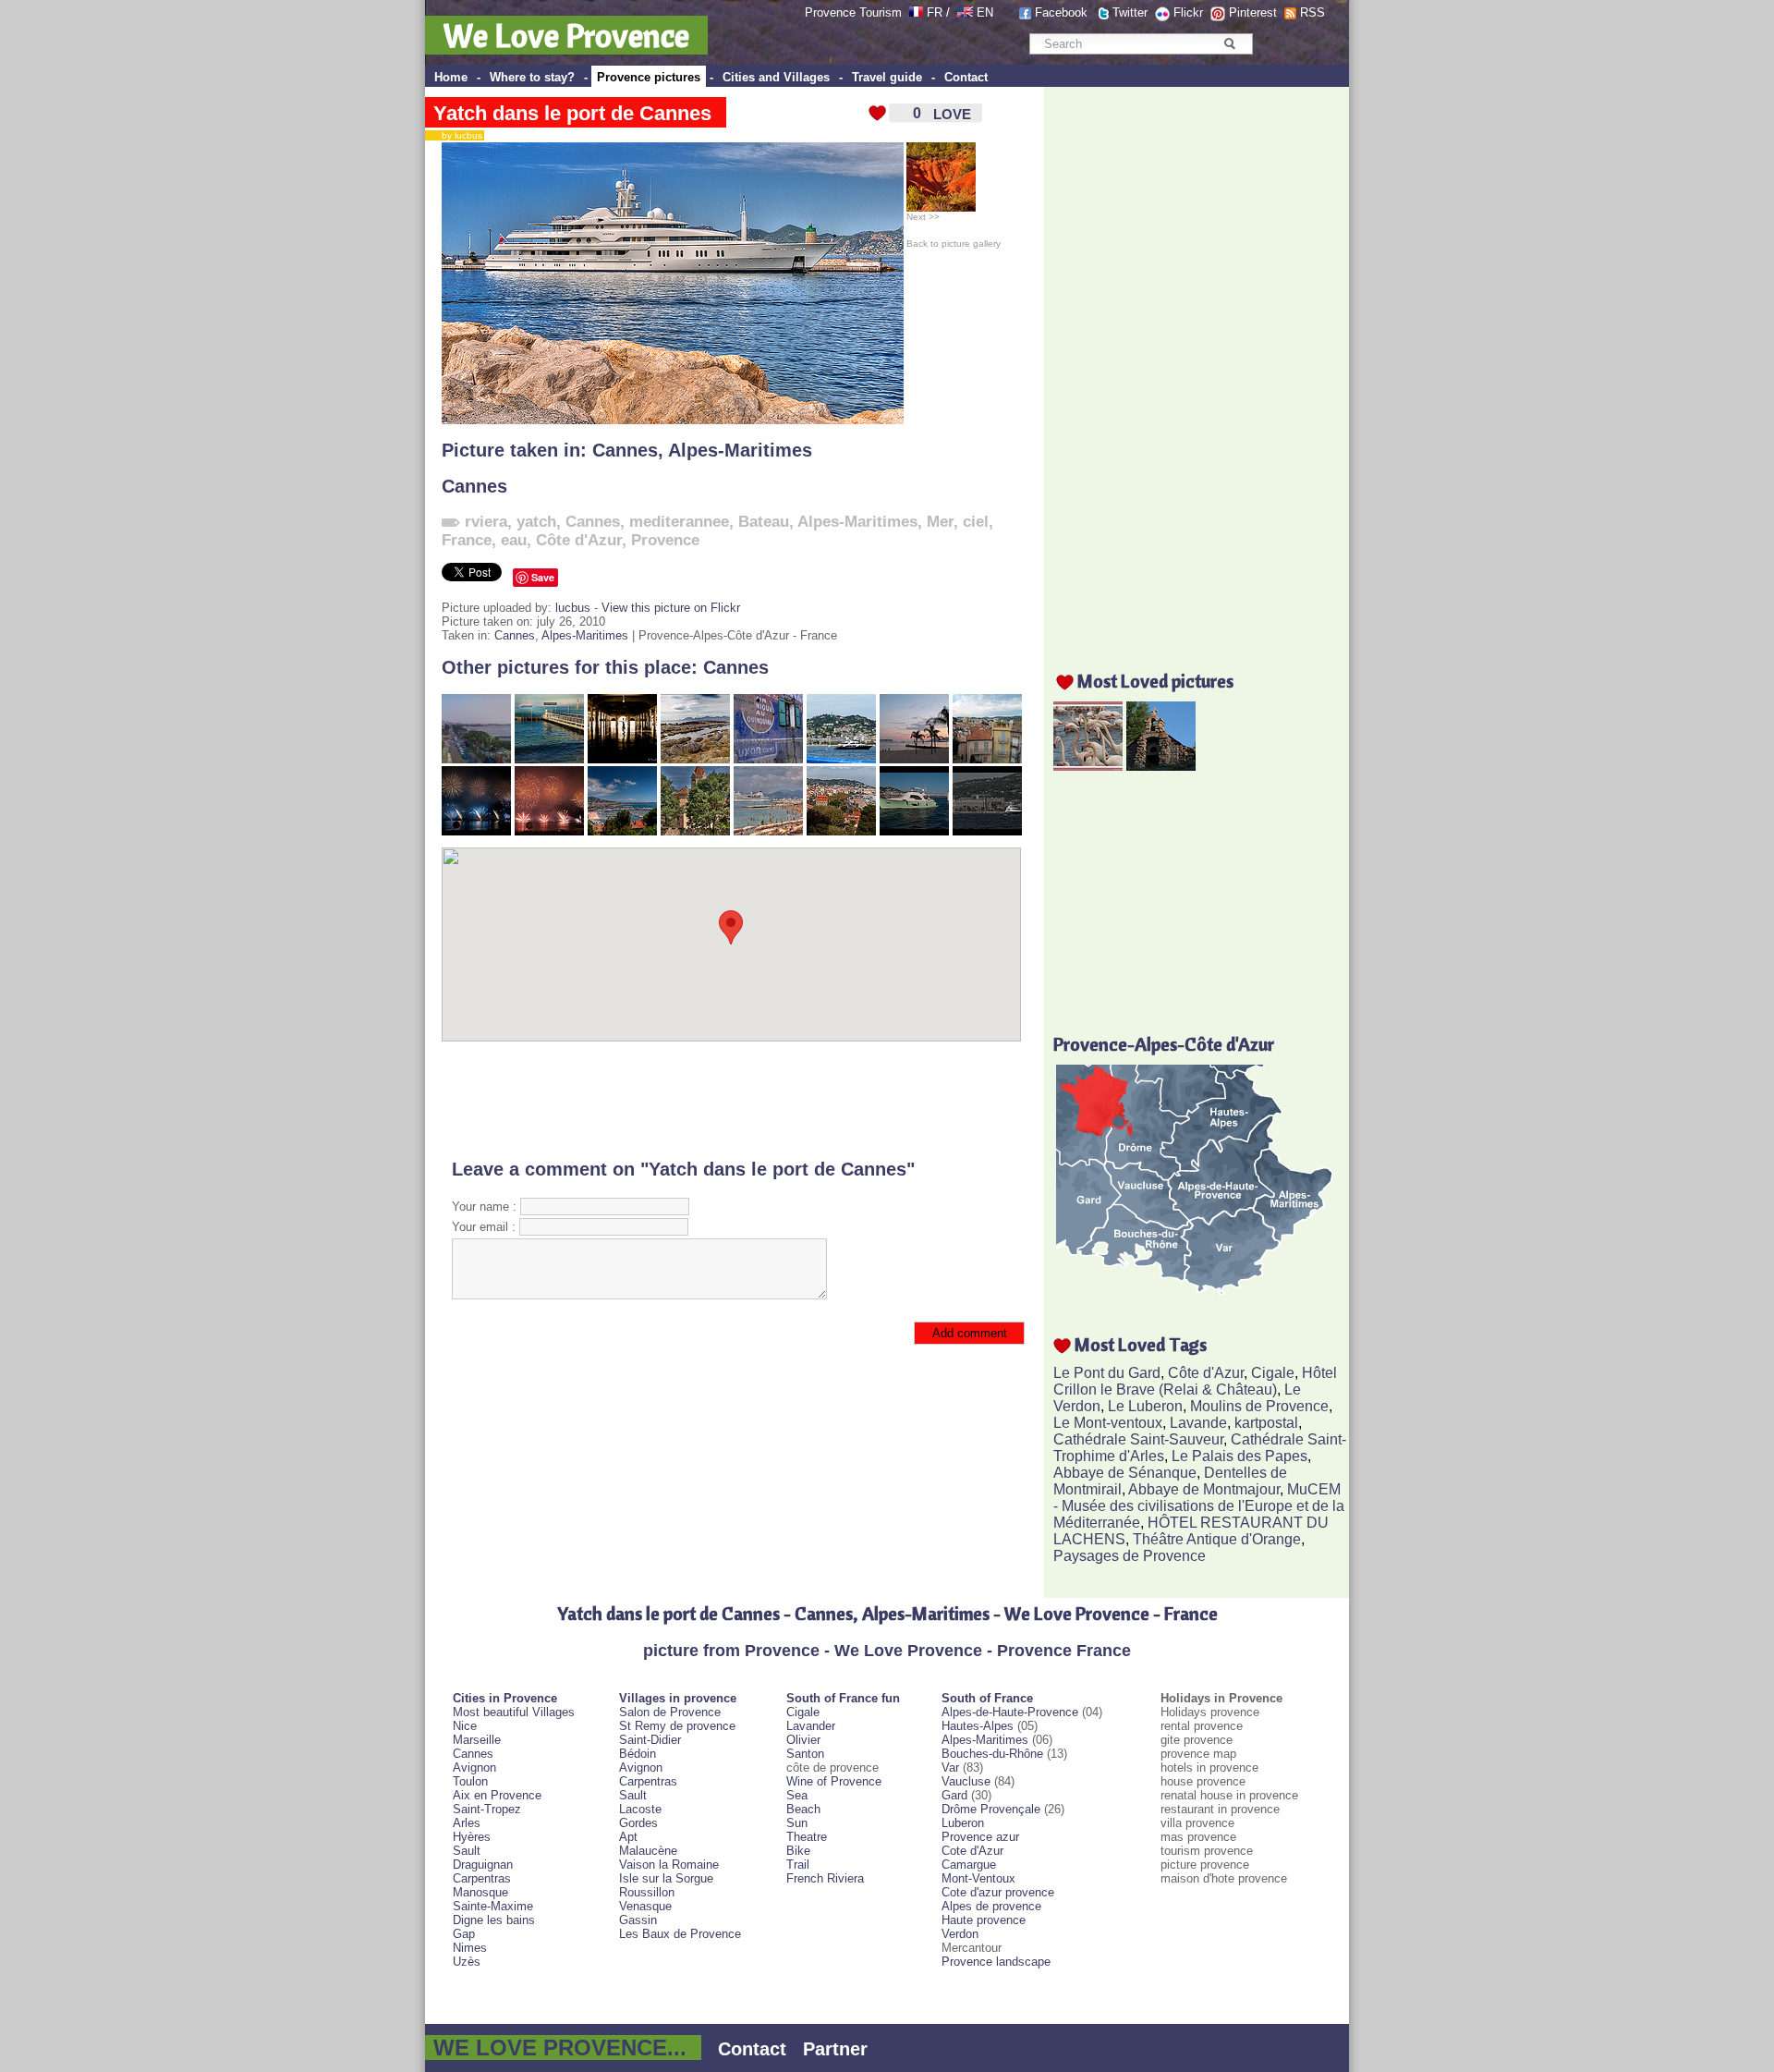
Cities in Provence (505, 1698)
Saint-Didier (650, 1740)
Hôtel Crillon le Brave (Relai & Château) (1195, 1381)
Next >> (923, 217)
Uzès (467, 1962)
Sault (467, 1851)
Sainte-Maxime (493, 1906)
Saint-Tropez (487, 1809)
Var (950, 1767)
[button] (731, 927)
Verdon (960, 1934)
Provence (665, 540)
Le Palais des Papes (1239, 1456)
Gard (954, 1795)
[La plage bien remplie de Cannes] (768, 831)
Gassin (638, 1920)
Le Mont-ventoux (1108, 1423)
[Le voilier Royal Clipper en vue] (549, 759)
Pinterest (1253, 12)
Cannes (625, 450)
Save (543, 577)
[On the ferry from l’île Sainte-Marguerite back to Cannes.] (841, 759)
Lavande (1198, 1423)
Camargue (969, 1865)
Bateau (764, 522)
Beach (803, 1809)
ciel (976, 522)
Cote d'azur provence (998, 1892)
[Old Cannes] (987, 759)
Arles (467, 1823)
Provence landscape (996, 1962)
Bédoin (638, 1754)
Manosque (480, 1892)
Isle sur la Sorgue (666, 1878)
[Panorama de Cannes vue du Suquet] (841, 831)
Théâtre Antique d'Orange (1217, 1539)
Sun (797, 1823)
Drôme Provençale (991, 1809)
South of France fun (843, 1698)
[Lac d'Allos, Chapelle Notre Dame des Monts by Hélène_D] (1161, 766)
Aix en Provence (497, 1795)
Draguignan (483, 1865)
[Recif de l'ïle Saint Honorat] (695, 759)
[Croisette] (476, 759)
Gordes (638, 1823)
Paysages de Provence (1130, 1556)
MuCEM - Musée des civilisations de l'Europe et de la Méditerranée (1199, 1506)
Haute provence (984, 1920)
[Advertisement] (731, 1100)
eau (514, 540)
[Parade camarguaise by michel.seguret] (1088, 766)
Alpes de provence (991, 1906)
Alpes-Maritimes (740, 450)
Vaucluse (966, 1781)
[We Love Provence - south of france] (965, 12)
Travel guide (887, 77)
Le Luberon (1145, 1406)
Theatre (807, 1837)
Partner (835, 2049)
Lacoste (640, 1809)
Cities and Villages (776, 77)
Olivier (803, 1740)
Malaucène (648, 1851)
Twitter (1130, 12)
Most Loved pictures (1155, 681)
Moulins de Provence (1259, 1406)
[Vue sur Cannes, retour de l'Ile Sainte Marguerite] (987, 831)
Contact (966, 77)
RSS (1312, 12)
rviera (486, 522)
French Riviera (825, 1878)
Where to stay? (532, 77)
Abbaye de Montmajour (1204, 1489)
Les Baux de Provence (680, 1934)
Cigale (1273, 1373)
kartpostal (1266, 1423)
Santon (805, 1754)
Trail (798, 1865)
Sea (797, 1795)
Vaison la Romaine (669, 1865)
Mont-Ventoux (978, 1878)
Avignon (474, 1767)
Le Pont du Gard (1107, 1373)
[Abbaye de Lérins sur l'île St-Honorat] (695, 831)
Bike (798, 1851)
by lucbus (458, 135)
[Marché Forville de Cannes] (622, 759)
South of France (987, 1698)
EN (985, 12)
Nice (465, 1726)
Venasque (645, 1906)
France (467, 540)
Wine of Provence (834, 1781)
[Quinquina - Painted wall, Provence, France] (768, 759)
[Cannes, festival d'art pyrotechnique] (476, 831)
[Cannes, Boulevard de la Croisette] (914, 759)
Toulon (470, 1781)
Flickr (1188, 12)
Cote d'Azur (972, 1851)
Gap (464, 1934)
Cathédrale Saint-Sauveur (1138, 1439)
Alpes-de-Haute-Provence (1010, 1712)
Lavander (811, 1726)
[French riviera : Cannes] (622, 831)
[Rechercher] (1229, 43)
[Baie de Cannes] (914, 831)
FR (935, 12)
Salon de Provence (670, 1712)
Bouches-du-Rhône (992, 1754)
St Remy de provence (677, 1726)
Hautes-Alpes (978, 1726)
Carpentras (482, 1878)
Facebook (1061, 12)
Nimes (470, 1948)
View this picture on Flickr (671, 608)
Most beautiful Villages (514, 1712)
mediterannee (679, 522)
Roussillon (647, 1892)
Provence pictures (649, 77)
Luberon (963, 1823)
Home (451, 77)
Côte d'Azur (579, 540)
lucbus (573, 608)
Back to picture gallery (954, 244)
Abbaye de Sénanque (1125, 1473)
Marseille (477, 1740)
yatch (536, 522)
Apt (628, 1837)
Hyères (472, 1837)
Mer (940, 522)
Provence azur (980, 1837)
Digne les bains (494, 1920)
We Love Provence (566, 35)
